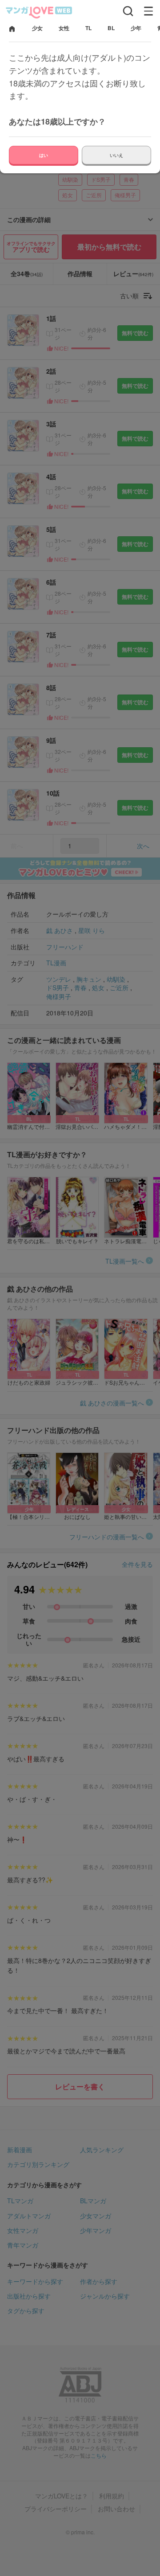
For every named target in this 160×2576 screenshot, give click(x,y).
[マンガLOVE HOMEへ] (12, 29)
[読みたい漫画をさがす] (128, 11)
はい (44, 155)
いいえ (116, 155)
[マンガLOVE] (39, 12)
